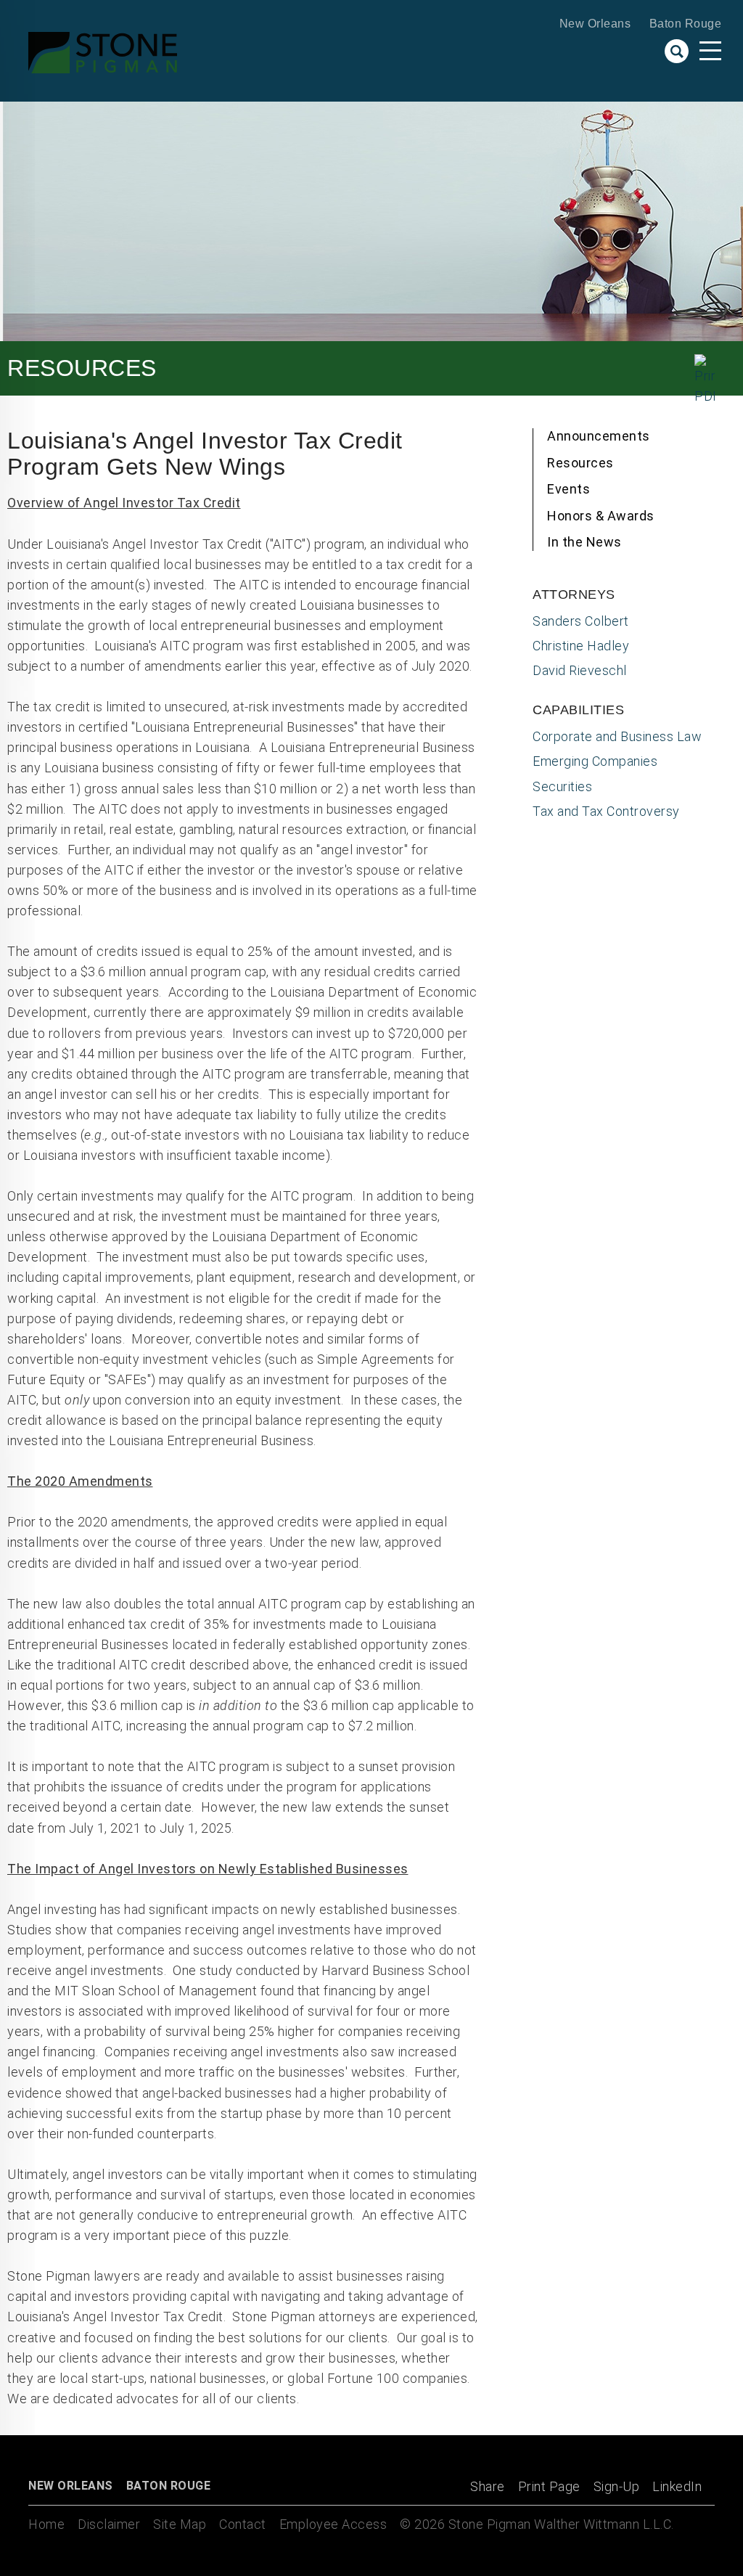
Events (568, 489)
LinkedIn (677, 2486)
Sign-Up (617, 2486)
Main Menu (710, 51)
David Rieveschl (580, 670)
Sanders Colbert (581, 621)
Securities (562, 786)
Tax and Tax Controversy (606, 811)
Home (46, 2524)
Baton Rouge (686, 24)
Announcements (599, 436)
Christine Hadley (581, 646)
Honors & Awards (601, 516)
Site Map (180, 2524)
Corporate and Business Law (617, 736)
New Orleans (595, 24)
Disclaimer (109, 2524)
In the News (584, 542)
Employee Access (333, 2524)
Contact (243, 2524)
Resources (580, 463)
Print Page (549, 2486)
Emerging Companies (595, 761)
